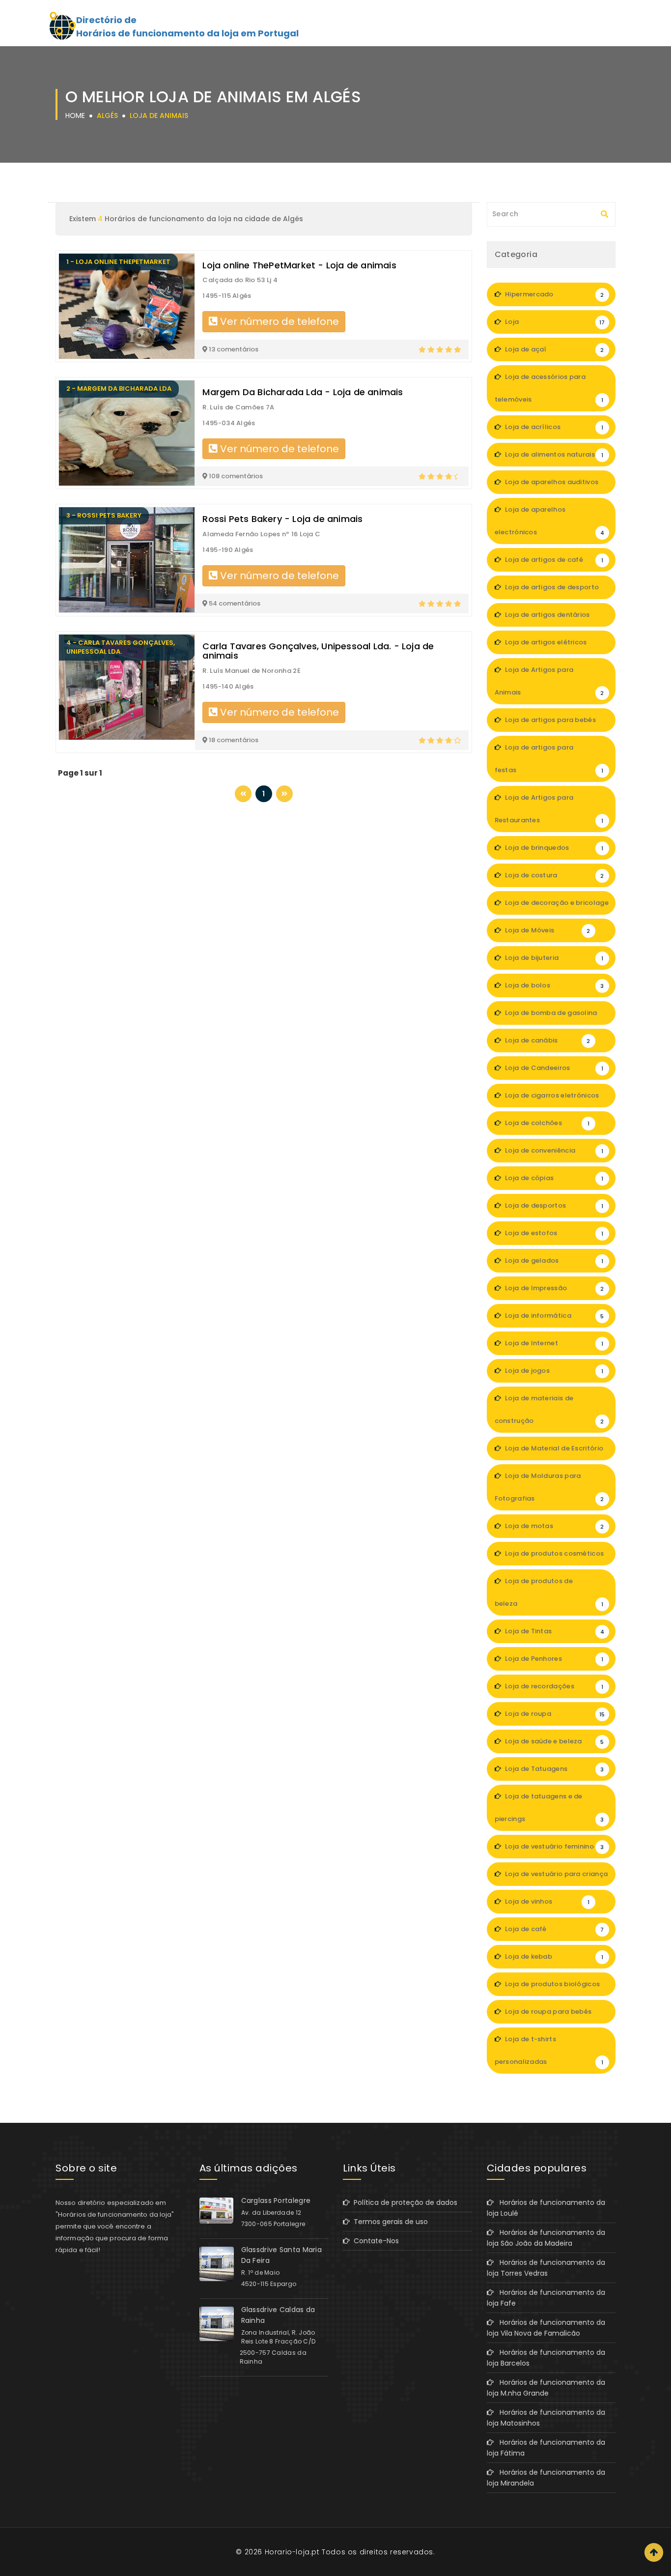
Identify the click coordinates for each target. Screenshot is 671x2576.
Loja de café (554, 1929)
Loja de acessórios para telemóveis (549, 388)
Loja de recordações (553, 1686)
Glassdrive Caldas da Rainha (278, 2315)
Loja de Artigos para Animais (549, 681)
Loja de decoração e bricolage (556, 906)
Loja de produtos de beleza (549, 1592)
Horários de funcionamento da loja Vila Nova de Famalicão (546, 2328)
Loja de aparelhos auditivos (554, 486)
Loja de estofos (553, 1233)
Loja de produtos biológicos (553, 1988)
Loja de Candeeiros (553, 1068)
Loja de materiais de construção (549, 1409)
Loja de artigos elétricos (553, 646)
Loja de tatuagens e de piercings (549, 1808)
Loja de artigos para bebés (553, 724)
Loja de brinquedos (553, 848)
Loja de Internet (553, 1343)
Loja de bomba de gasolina (553, 1016)
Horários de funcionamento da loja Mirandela (546, 2478)
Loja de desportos (553, 1205)
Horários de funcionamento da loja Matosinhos (546, 2418)
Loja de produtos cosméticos (554, 1557)
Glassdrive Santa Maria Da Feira (282, 2255)
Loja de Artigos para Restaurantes (549, 809)
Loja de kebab (553, 1956)
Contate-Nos (374, 2241)
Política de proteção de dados (404, 2202)
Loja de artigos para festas (549, 759)
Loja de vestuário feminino (554, 1846)
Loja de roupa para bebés (554, 2015)
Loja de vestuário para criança (556, 1878)
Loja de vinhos (546, 1901)
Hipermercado (554, 294)
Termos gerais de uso (389, 2222)
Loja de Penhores (553, 1659)
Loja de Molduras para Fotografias (549, 1487)
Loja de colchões (546, 1123)
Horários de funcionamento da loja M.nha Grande (546, 2388)
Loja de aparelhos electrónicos (550, 521)
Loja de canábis (547, 1040)
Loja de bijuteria (553, 958)
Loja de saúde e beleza (554, 1741)
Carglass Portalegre (276, 2200)
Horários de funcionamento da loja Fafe (546, 2298)
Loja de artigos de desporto (553, 591)
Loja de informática (554, 1316)
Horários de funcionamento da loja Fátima (546, 2448)
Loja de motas (554, 1526)
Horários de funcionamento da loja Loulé (546, 2208)
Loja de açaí (554, 349)
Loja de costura (554, 875)
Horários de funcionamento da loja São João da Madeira (546, 2238)
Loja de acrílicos (553, 427)
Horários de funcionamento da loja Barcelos (546, 2358)
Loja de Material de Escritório (553, 1452)
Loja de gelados (553, 1260)
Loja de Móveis (547, 930)
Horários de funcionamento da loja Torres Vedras (546, 2268)
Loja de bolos (554, 985)
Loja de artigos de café (553, 560)
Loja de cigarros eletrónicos (553, 1099)
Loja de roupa (554, 1714)
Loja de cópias (553, 1178)
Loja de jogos (553, 1371)
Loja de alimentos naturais (553, 454)
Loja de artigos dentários (553, 618)
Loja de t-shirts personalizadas (549, 2050)
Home (75, 116)
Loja (554, 322)
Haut (654, 2552)
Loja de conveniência (553, 1150)
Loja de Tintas (554, 1631)
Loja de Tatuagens (554, 1769)
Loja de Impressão (554, 1288)
